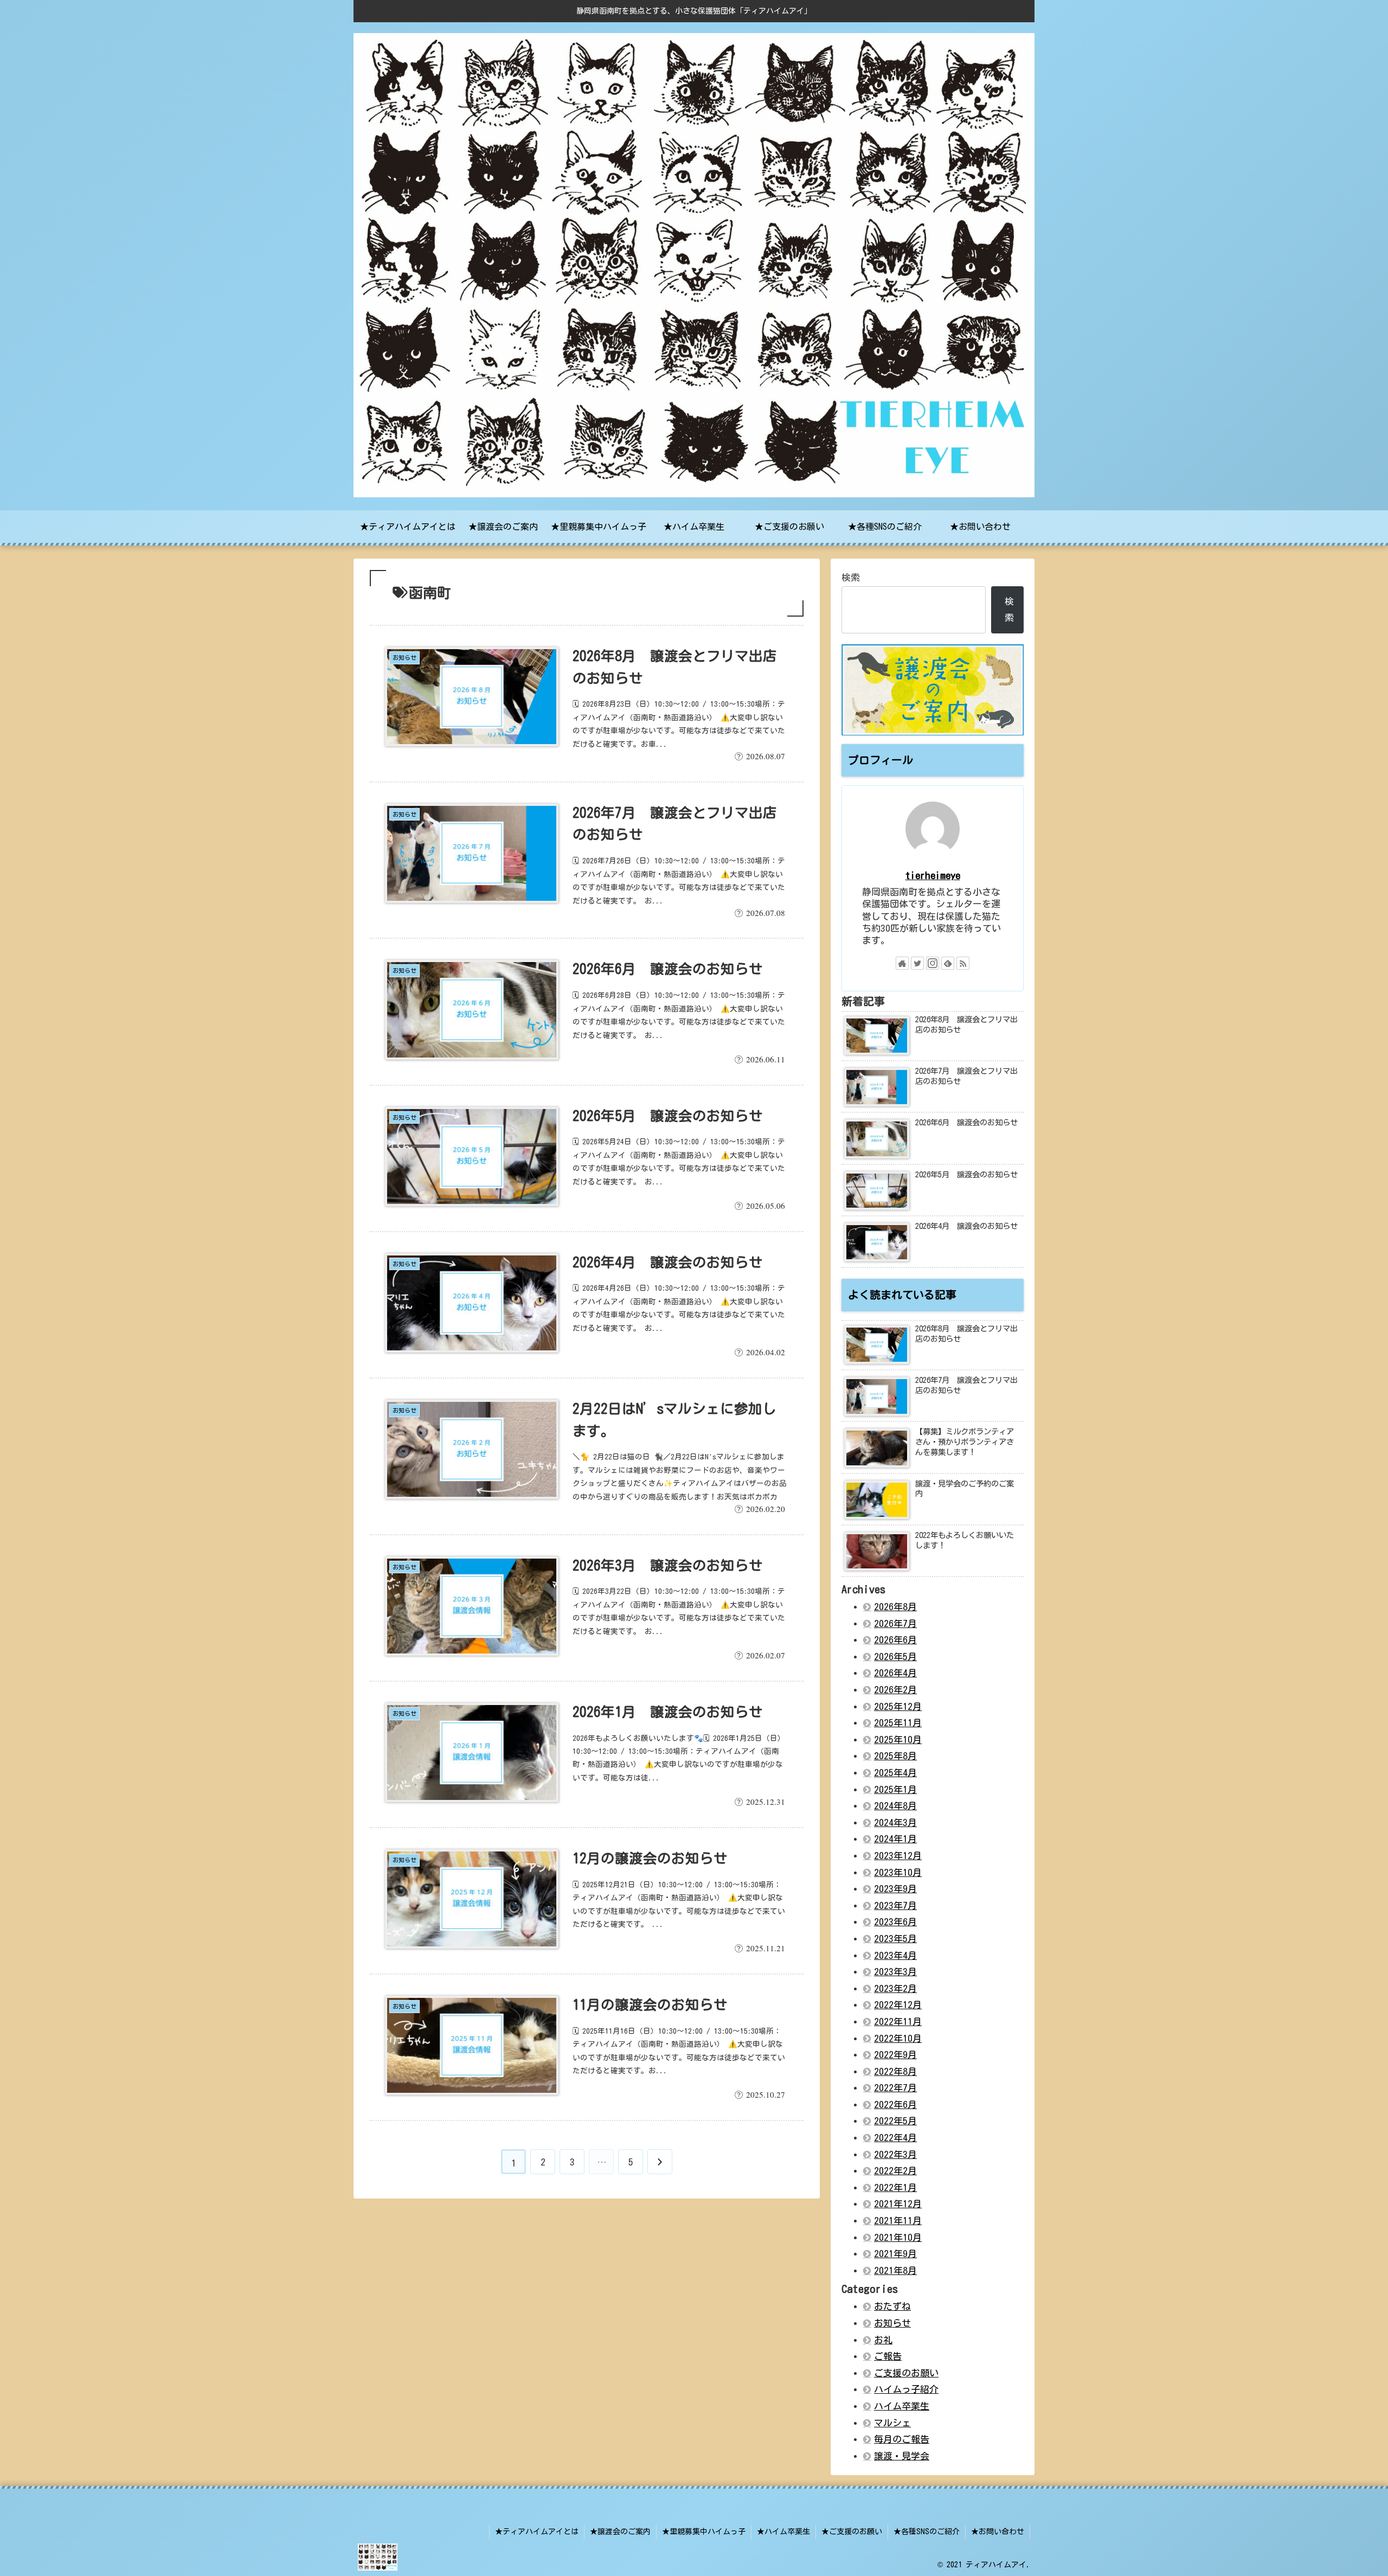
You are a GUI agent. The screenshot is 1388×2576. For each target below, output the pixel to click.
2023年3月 (895, 1972)
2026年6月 (895, 1640)
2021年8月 (895, 2270)
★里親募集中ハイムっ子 (704, 2532)
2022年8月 (895, 2071)
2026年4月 (895, 1673)
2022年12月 (898, 2005)
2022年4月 (895, 2138)
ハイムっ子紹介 (906, 2389)
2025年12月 (898, 1706)
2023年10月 (898, 1872)
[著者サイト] (902, 963)
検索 (851, 577)
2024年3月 (895, 1822)
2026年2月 (895, 1690)
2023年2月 (895, 1988)
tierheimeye (933, 875)
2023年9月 (895, 1889)
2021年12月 (898, 2204)
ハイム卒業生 (902, 2406)
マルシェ (892, 2423)
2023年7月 (895, 1905)
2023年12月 (898, 1856)
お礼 (883, 2340)
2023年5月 (895, 1939)
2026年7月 (895, 1623)
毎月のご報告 (902, 2439)
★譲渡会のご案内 (620, 2532)
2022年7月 (895, 2088)
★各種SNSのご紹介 (927, 2532)
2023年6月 (895, 1922)
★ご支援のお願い (852, 2532)
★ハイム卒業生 (783, 2532)
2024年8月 (895, 1806)
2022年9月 (895, 2055)
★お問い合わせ (998, 2532)
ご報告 (888, 2356)
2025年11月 (898, 1723)
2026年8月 (895, 1607)
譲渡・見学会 (902, 2456)
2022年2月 (895, 2171)
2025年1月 (895, 1789)
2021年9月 (895, 2254)
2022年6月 (895, 2104)
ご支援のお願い (906, 2373)
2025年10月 (898, 1739)
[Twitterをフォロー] (917, 963)
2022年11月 (898, 2021)
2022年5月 (895, 2121)
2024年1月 (895, 1839)
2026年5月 (895, 1657)
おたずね (892, 2306)
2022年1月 (895, 2187)
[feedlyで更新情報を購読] (948, 963)
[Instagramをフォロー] (933, 963)
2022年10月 (898, 2038)
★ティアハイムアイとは (537, 2532)
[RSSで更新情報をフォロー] (963, 963)
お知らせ (892, 2323)
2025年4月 (895, 1773)
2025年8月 (895, 1756)
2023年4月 (895, 1955)
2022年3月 (895, 2154)
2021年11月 (898, 2221)
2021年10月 (898, 2237)
